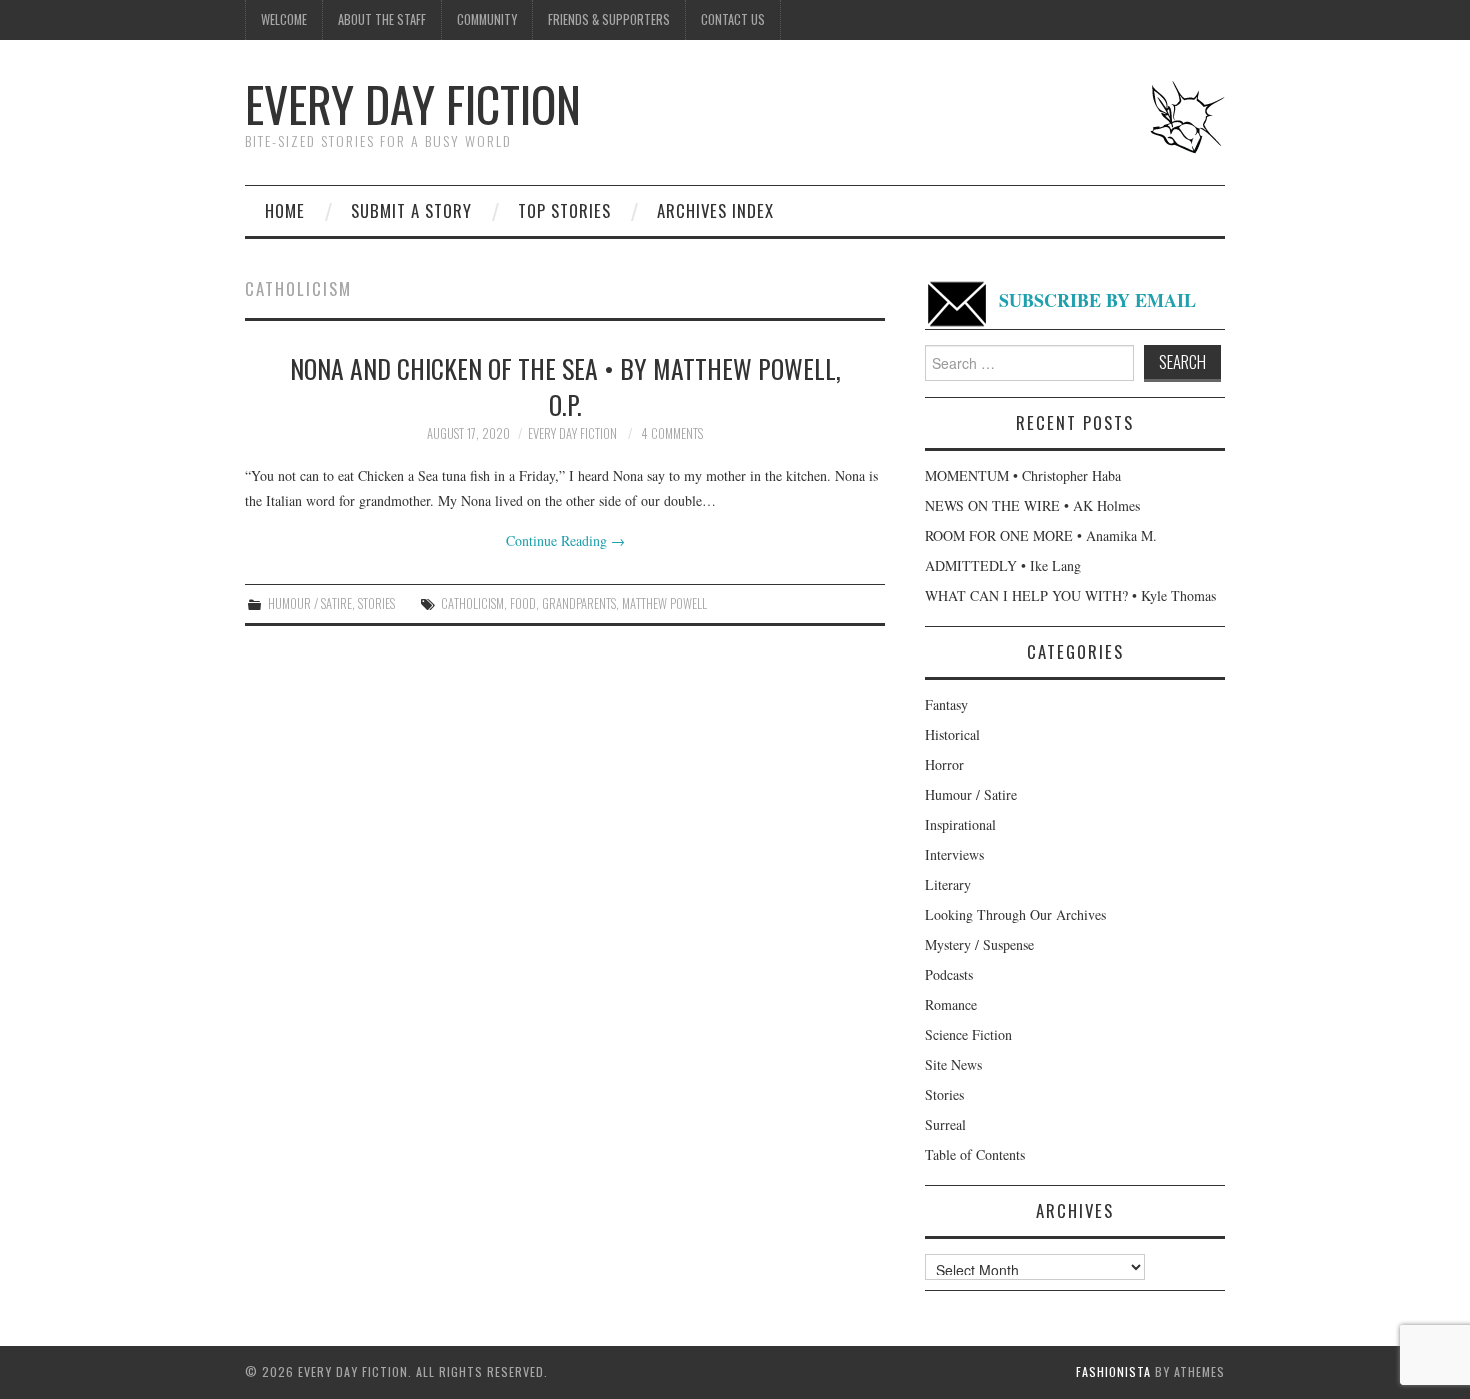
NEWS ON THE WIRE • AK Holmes (1032, 505)
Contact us (733, 19)
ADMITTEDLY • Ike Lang (1003, 565)
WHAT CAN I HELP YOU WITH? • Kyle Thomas (1070, 595)
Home (285, 210)
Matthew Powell (664, 603)
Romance (951, 1004)
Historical (952, 734)
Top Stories (564, 210)
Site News (953, 1064)
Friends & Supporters (609, 19)
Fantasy (946, 704)
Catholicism (472, 603)
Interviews (954, 854)
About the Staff (382, 19)
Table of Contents (975, 1154)
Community (487, 19)
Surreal (945, 1124)
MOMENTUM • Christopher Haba (1023, 475)
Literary (948, 884)
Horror (944, 764)
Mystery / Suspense (979, 944)
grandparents (579, 603)
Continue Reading (565, 540)
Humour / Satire (310, 603)
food (523, 603)
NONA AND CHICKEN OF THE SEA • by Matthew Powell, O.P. (565, 386)
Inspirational (960, 824)
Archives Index (715, 210)
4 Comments (672, 433)
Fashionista (1113, 1371)
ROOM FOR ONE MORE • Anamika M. (1041, 535)
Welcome (284, 19)
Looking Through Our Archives (1015, 914)
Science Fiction (968, 1034)
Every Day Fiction (413, 103)
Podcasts (949, 974)
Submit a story (411, 210)
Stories (376, 603)
